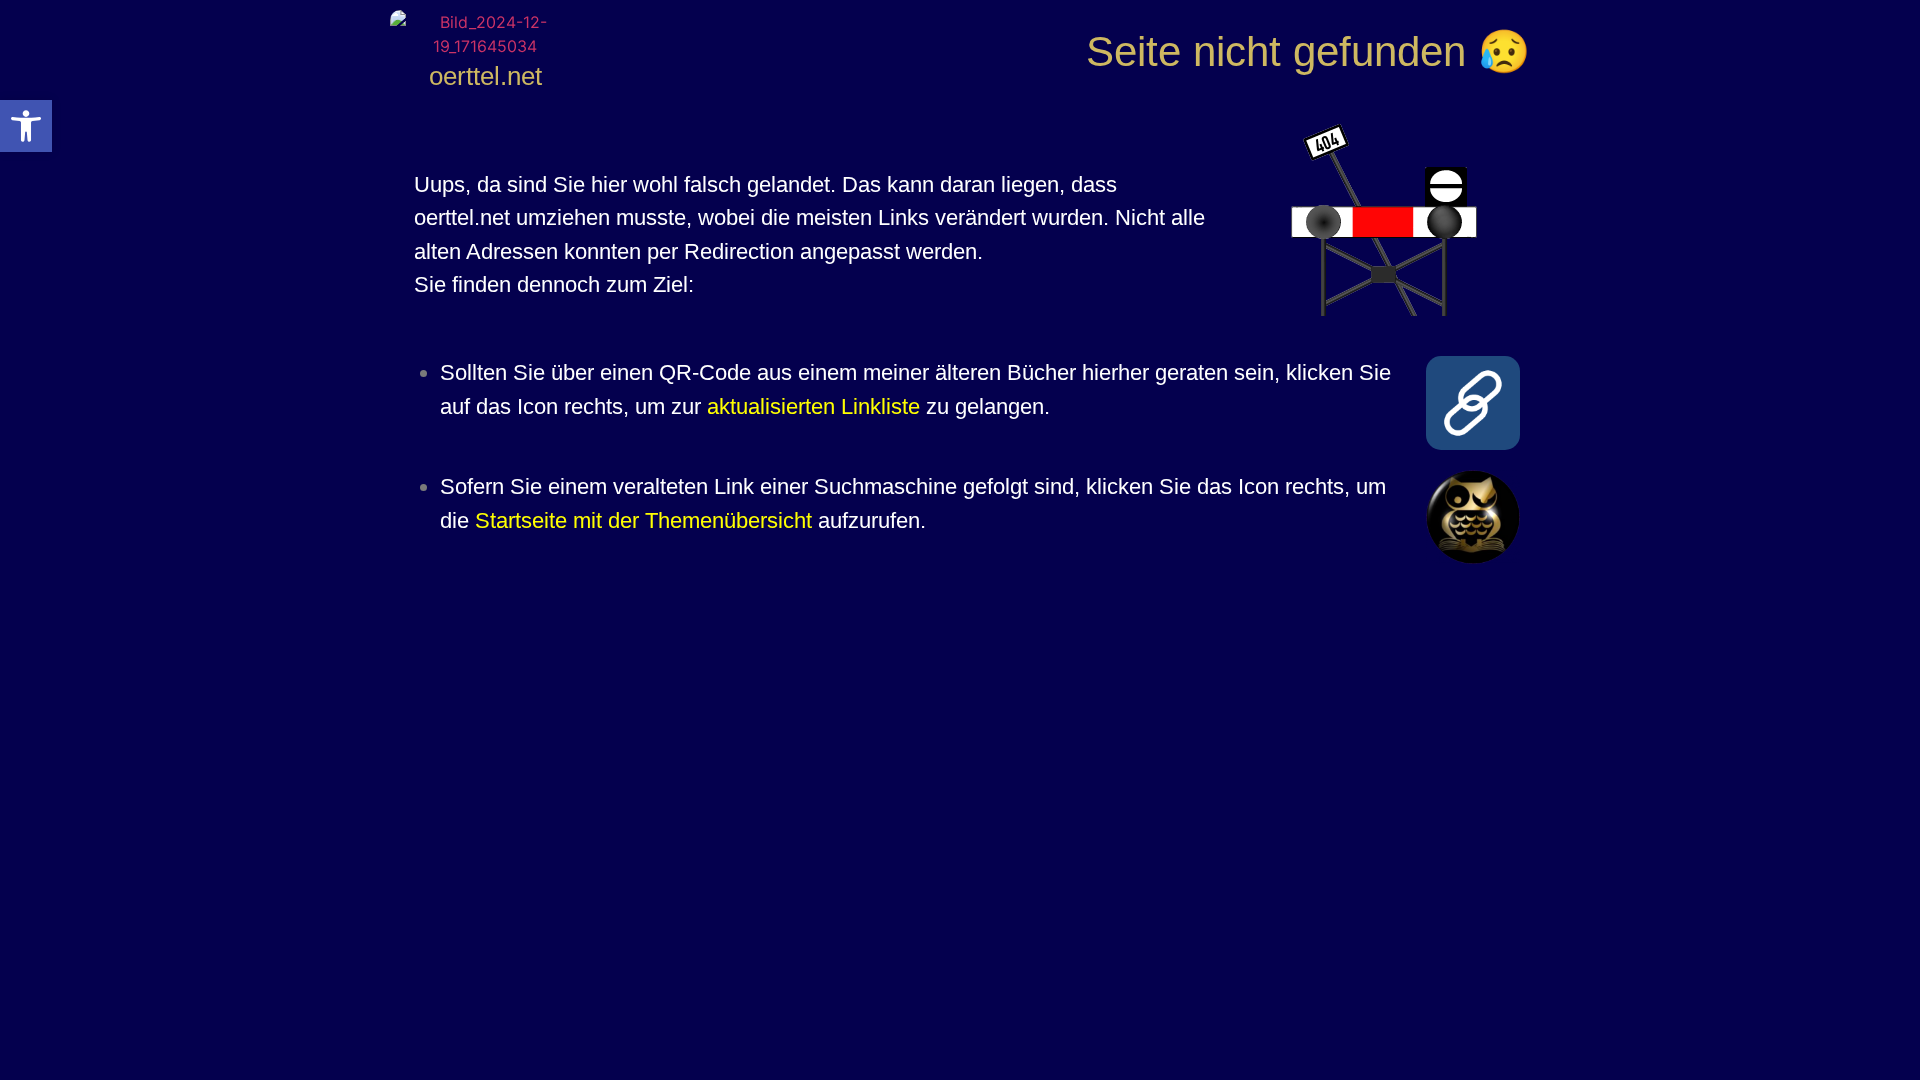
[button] (26, 126)
